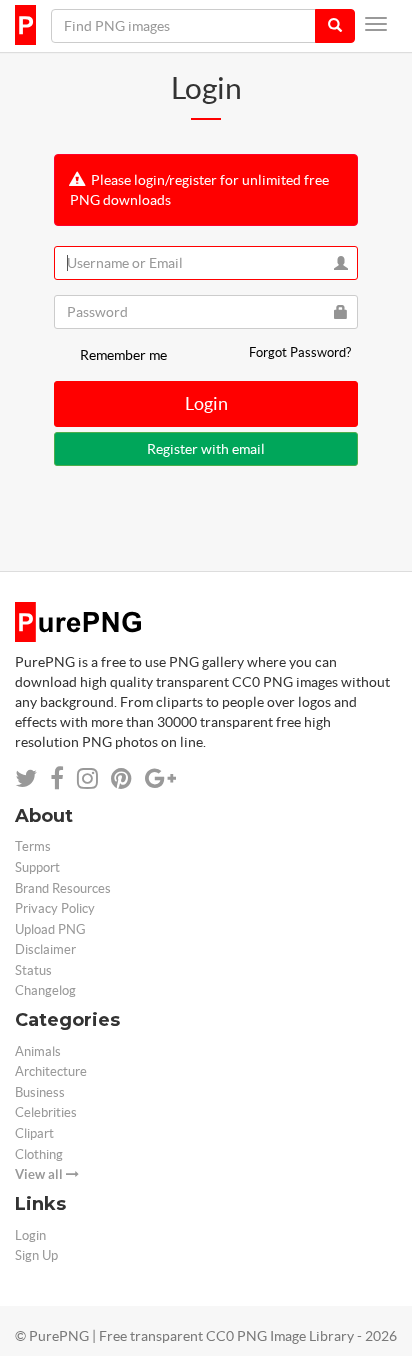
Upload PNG (50, 929)
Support (37, 867)
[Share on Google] (160, 778)
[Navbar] (376, 24)
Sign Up (36, 1255)
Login (206, 403)
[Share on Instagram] (87, 778)
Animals (38, 1051)
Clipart (34, 1133)
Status (33, 970)
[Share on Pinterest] (121, 778)
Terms (33, 846)
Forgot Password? (300, 352)
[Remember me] (65, 355)
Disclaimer (45, 949)
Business (40, 1092)
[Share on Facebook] (57, 778)
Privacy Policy (55, 908)
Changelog (45, 990)
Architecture (51, 1071)
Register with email (206, 449)
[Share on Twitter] (26, 778)
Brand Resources (63, 888)
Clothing (39, 1154)
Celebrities (46, 1112)
